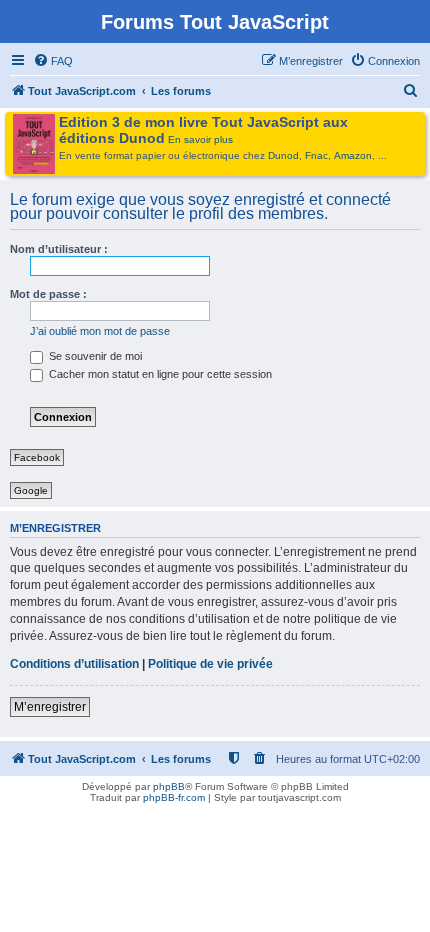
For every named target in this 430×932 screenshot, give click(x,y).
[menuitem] (53, 61)
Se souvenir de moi (94, 356)
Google (31, 490)
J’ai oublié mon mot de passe (100, 331)
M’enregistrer (50, 707)
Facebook (37, 457)
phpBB (169, 786)
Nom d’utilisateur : (59, 249)
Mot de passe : (48, 294)
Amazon (353, 155)
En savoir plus (200, 139)
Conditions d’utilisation (74, 664)
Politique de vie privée (210, 664)
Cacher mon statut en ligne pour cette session (159, 374)
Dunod (283, 155)
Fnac (316, 155)
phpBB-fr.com (174, 797)
